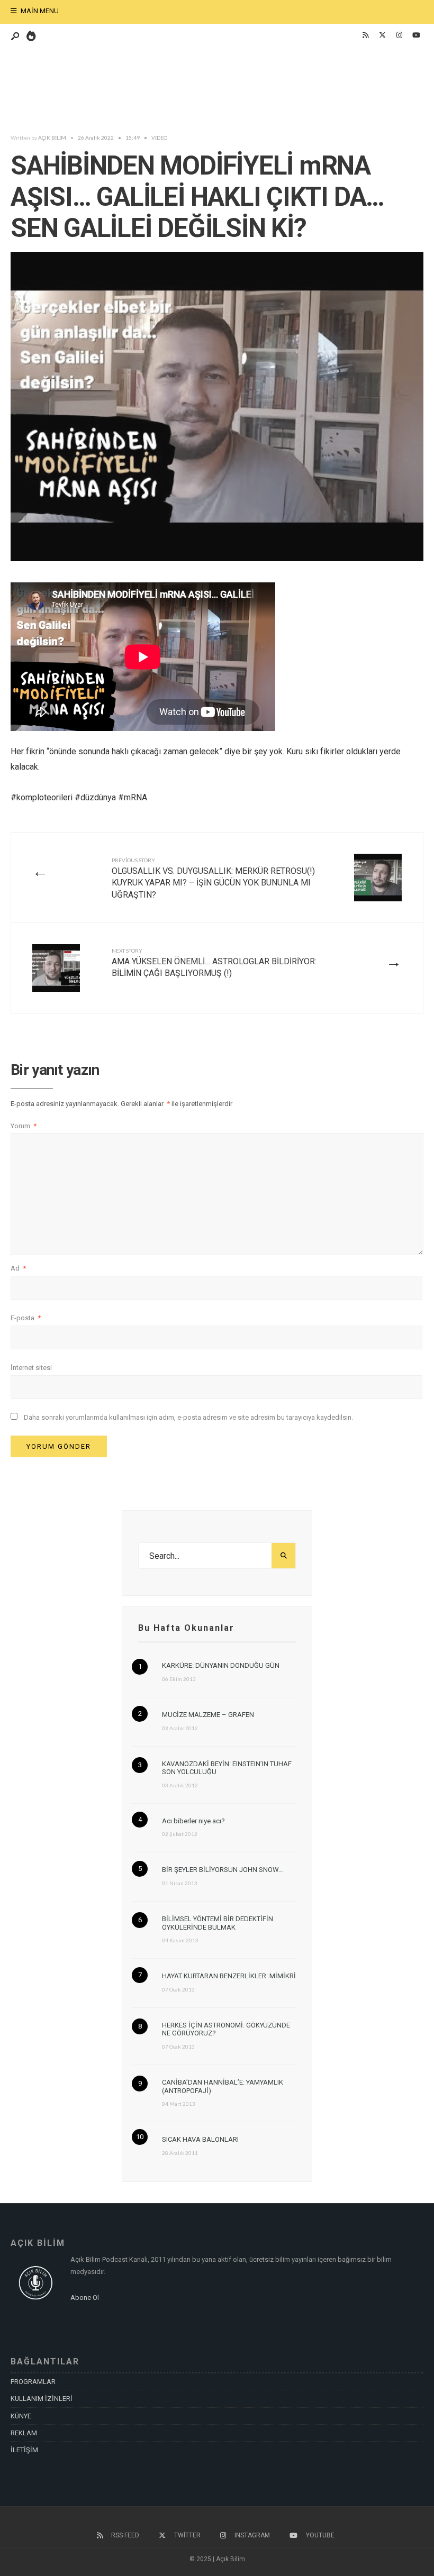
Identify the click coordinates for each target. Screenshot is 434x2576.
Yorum (24, 1126)
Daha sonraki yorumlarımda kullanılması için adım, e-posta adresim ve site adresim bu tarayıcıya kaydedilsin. (188, 1417)
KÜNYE (21, 2416)
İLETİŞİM (24, 2450)
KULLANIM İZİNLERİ (42, 2399)
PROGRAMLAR (33, 2382)
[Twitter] (382, 35)
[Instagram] (399, 35)
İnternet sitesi (31, 1368)
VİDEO (159, 138)
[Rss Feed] (365, 35)
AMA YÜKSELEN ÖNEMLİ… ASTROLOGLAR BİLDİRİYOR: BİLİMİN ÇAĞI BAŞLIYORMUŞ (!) (214, 963)
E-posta (26, 1318)
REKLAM (24, 2433)
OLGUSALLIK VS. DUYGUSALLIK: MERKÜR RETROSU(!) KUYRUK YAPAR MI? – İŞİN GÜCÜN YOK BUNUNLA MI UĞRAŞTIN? (213, 878)
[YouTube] (416, 35)
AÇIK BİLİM (52, 138)
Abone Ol (85, 2298)
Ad (18, 1268)
